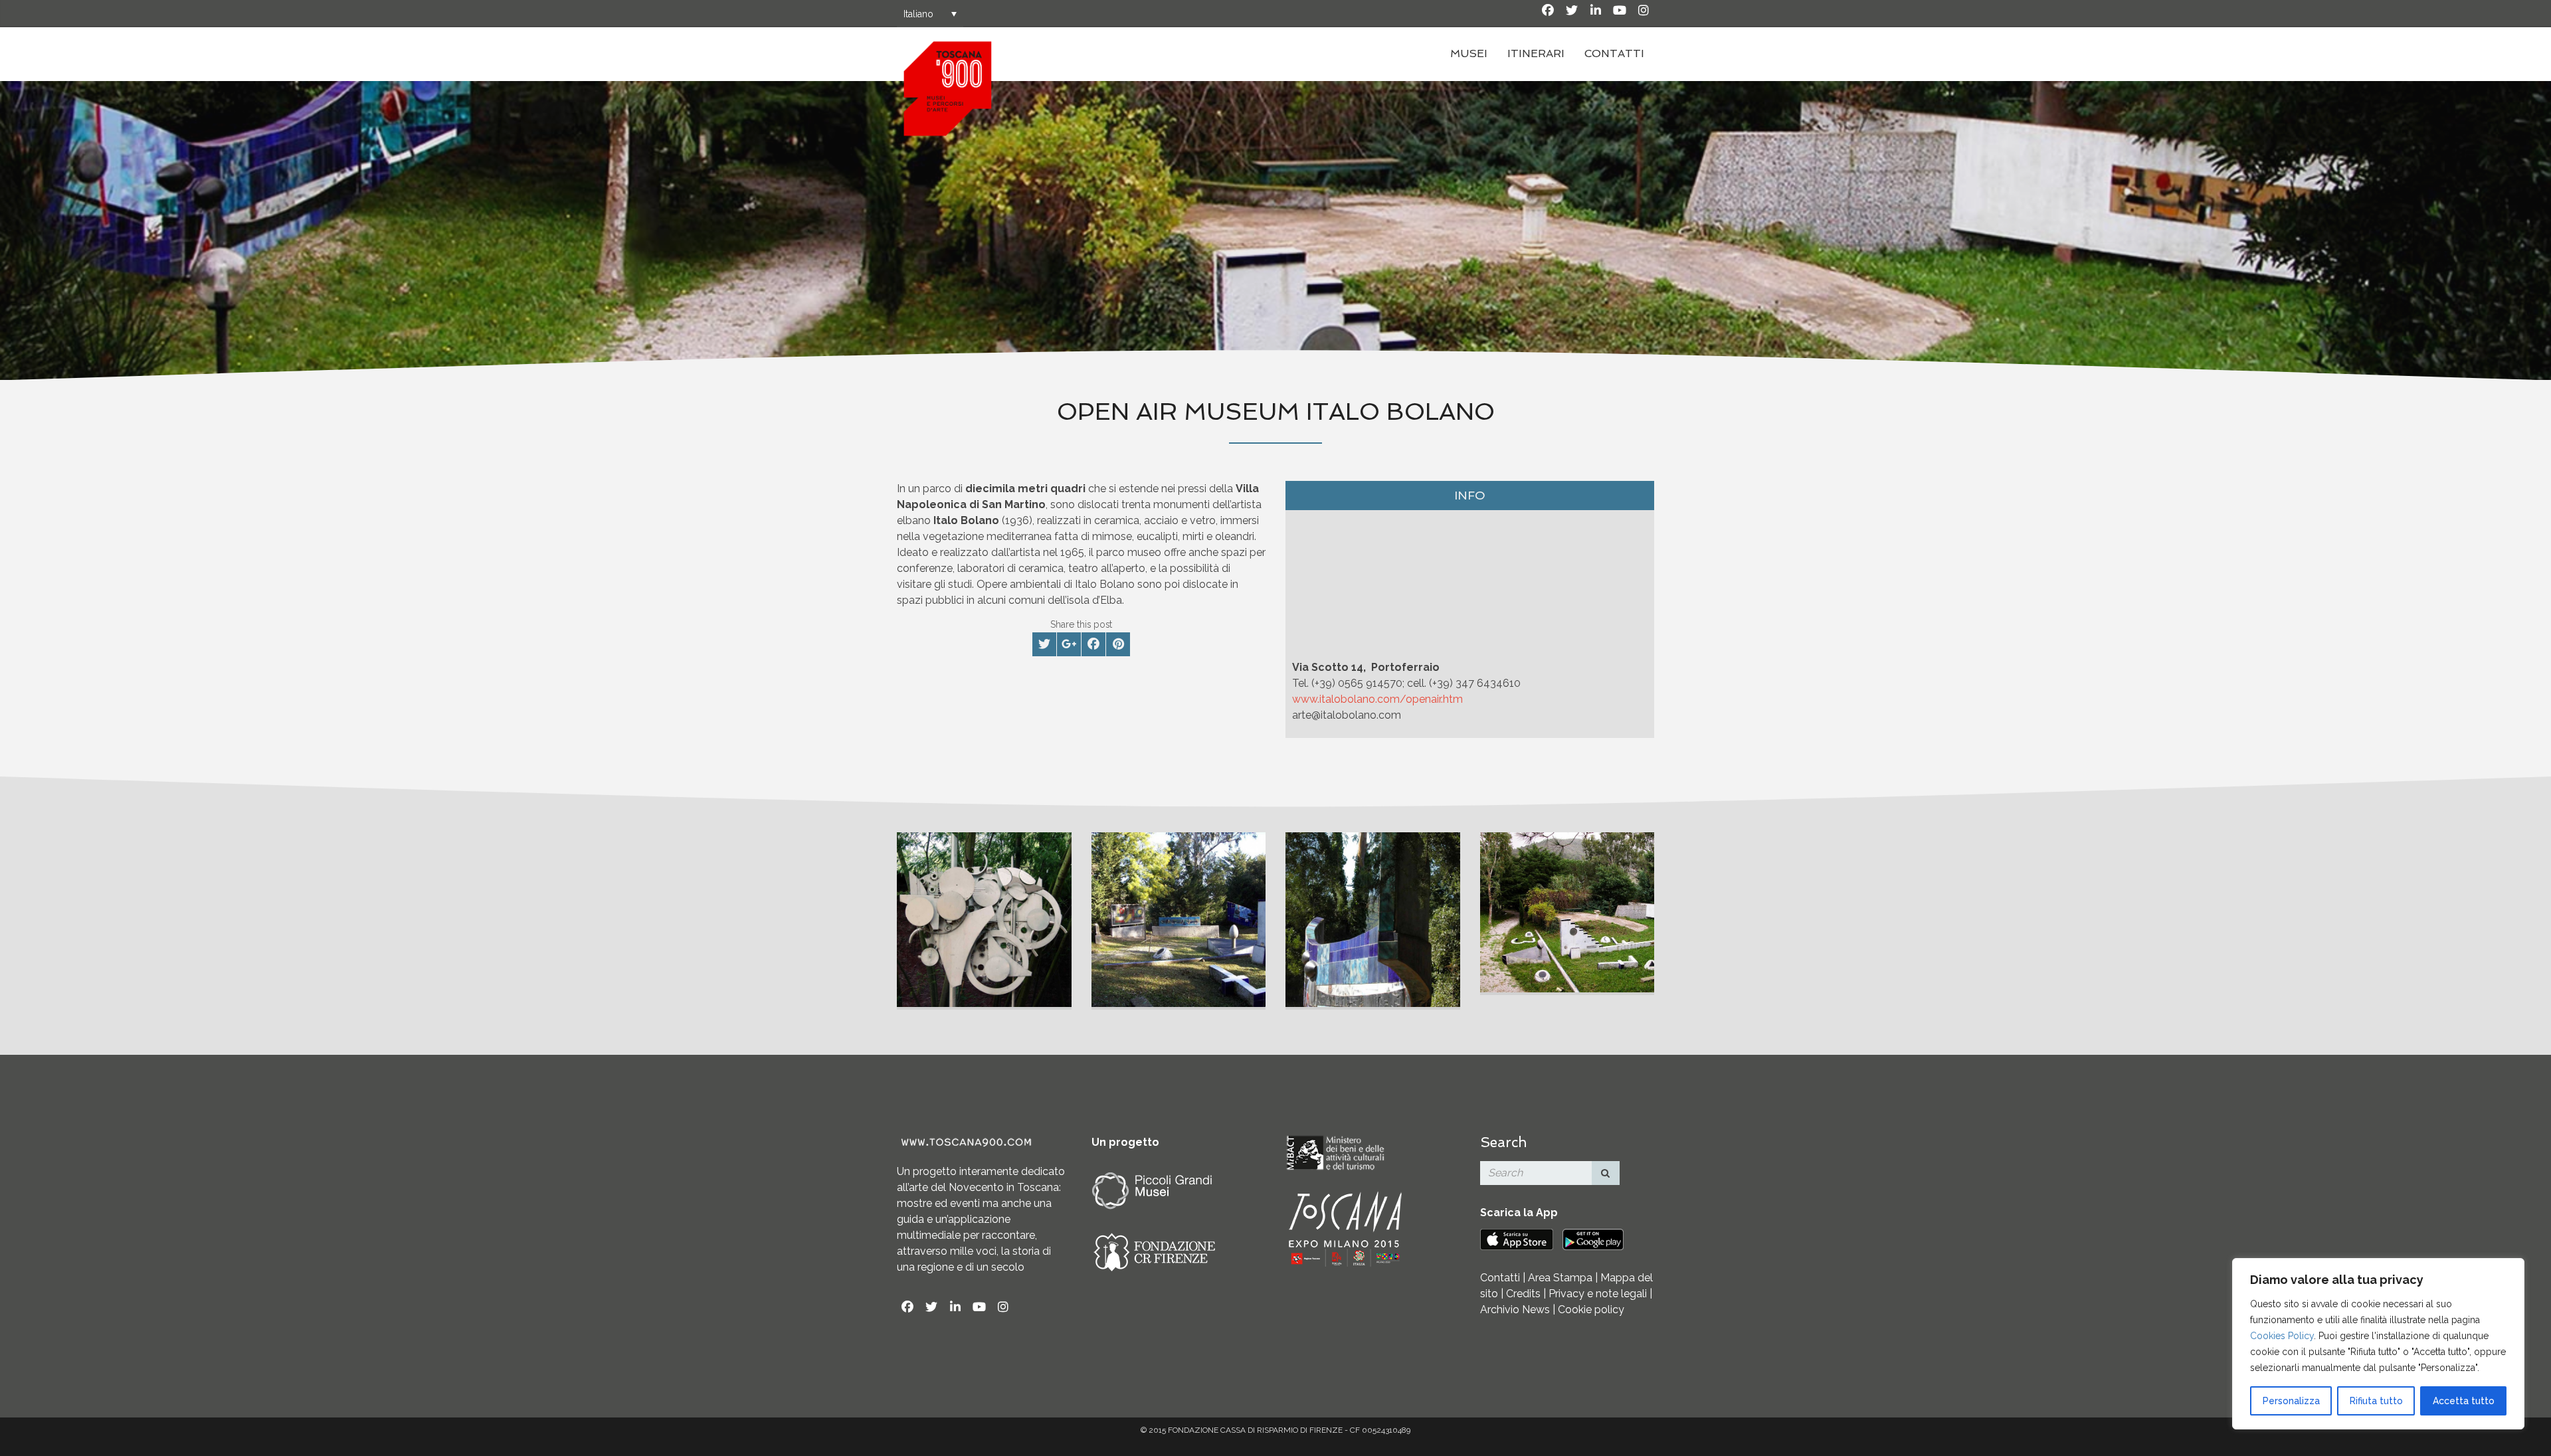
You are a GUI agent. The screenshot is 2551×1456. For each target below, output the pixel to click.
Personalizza (2291, 1401)
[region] (2378, 1344)
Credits (1523, 1294)
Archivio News (1515, 1310)
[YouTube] (1620, 11)
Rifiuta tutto (2376, 1401)
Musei (1469, 53)
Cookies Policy (2282, 1336)
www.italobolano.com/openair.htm (1377, 699)
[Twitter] (1572, 11)
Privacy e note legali (1598, 1294)
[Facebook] (1548, 11)
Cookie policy (1591, 1310)
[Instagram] (1644, 11)
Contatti (1614, 53)
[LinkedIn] (1596, 11)
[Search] (1606, 1173)
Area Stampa (1560, 1278)
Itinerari (1536, 53)
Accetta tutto (2464, 1401)
